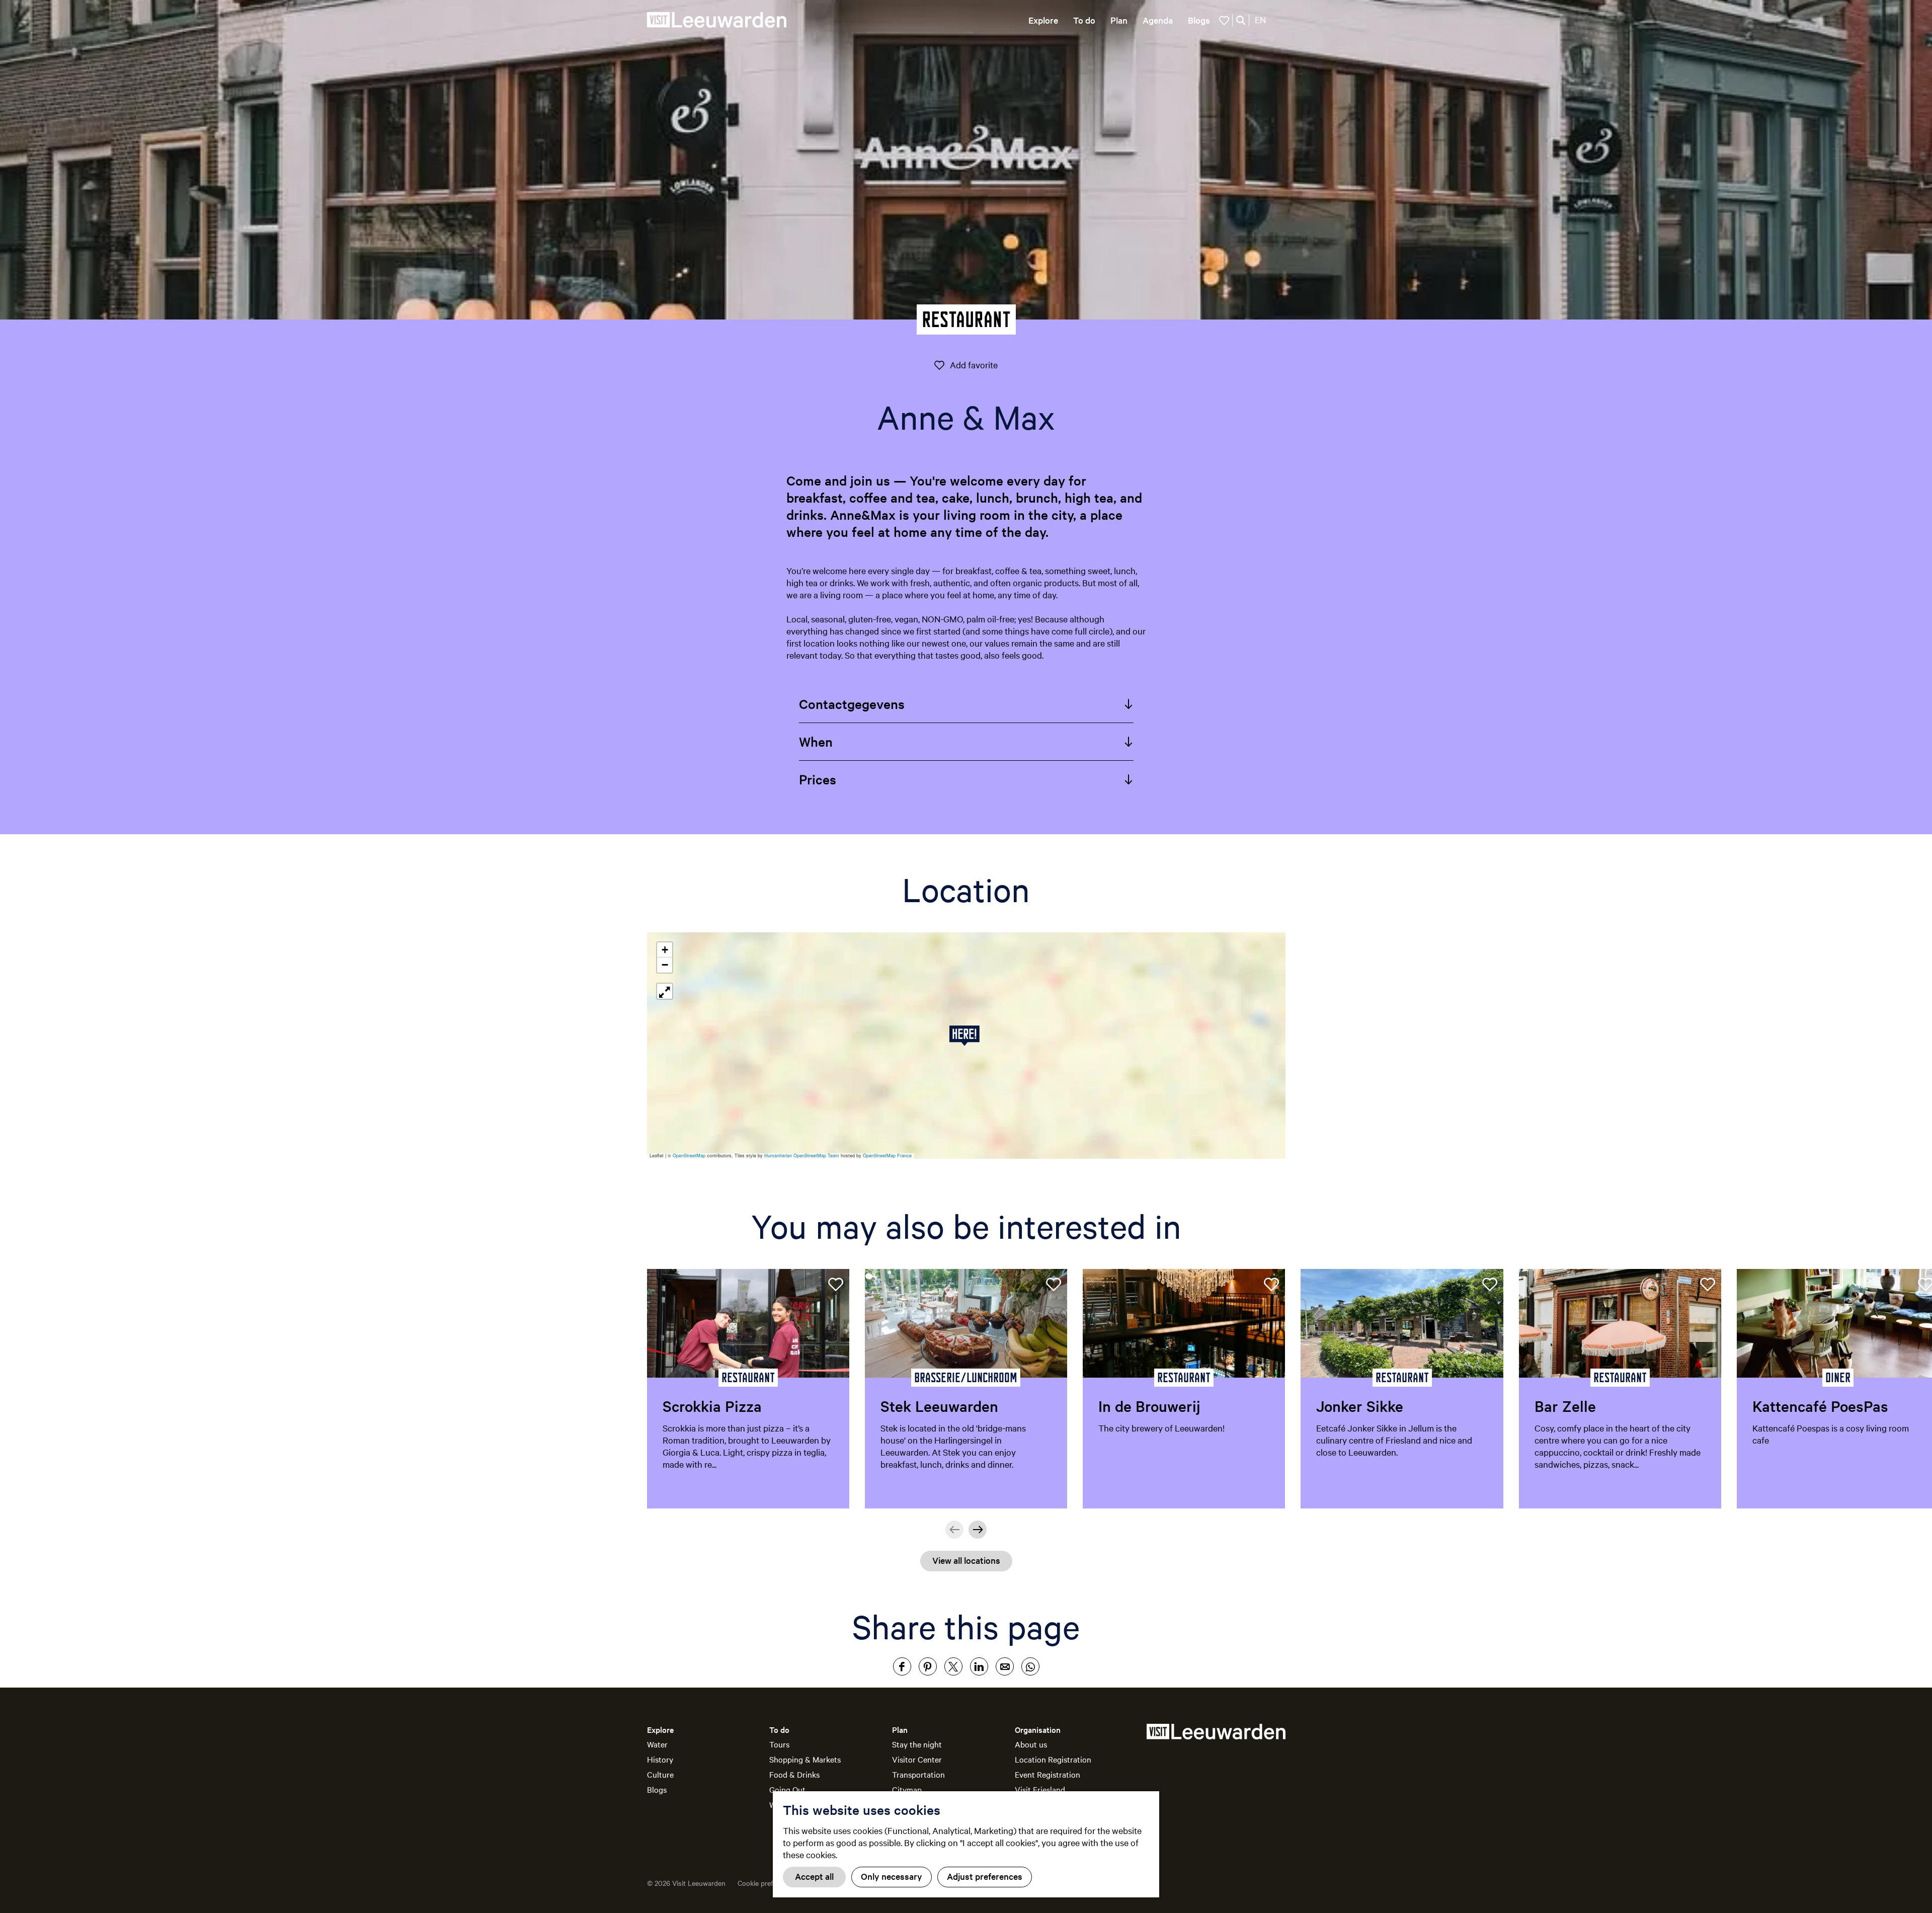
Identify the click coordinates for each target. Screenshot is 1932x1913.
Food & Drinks (794, 1774)
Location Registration (1053, 1759)
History (660, 1759)
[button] (966, 1036)
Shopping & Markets (805, 1759)
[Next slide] (978, 1530)
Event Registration (1048, 1774)
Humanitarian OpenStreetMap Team (802, 1155)
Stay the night (917, 1744)
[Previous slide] (954, 1530)
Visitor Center (917, 1759)
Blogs (657, 1789)
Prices (818, 779)
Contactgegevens (852, 704)
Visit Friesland (1040, 1789)
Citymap (907, 1789)
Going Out (787, 1789)
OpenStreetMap (689, 1155)
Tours (779, 1744)
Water (657, 1744)
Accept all (814, 1876)
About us (1031, 1744)
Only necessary (892, 1876)
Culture (660, 1774)
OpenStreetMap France (887, 1155)
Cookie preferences (768, 1883)
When (816, 741)
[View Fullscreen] (665, 991)
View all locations (966, 1560)
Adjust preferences (985, 1876)
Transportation (918, 1774)
